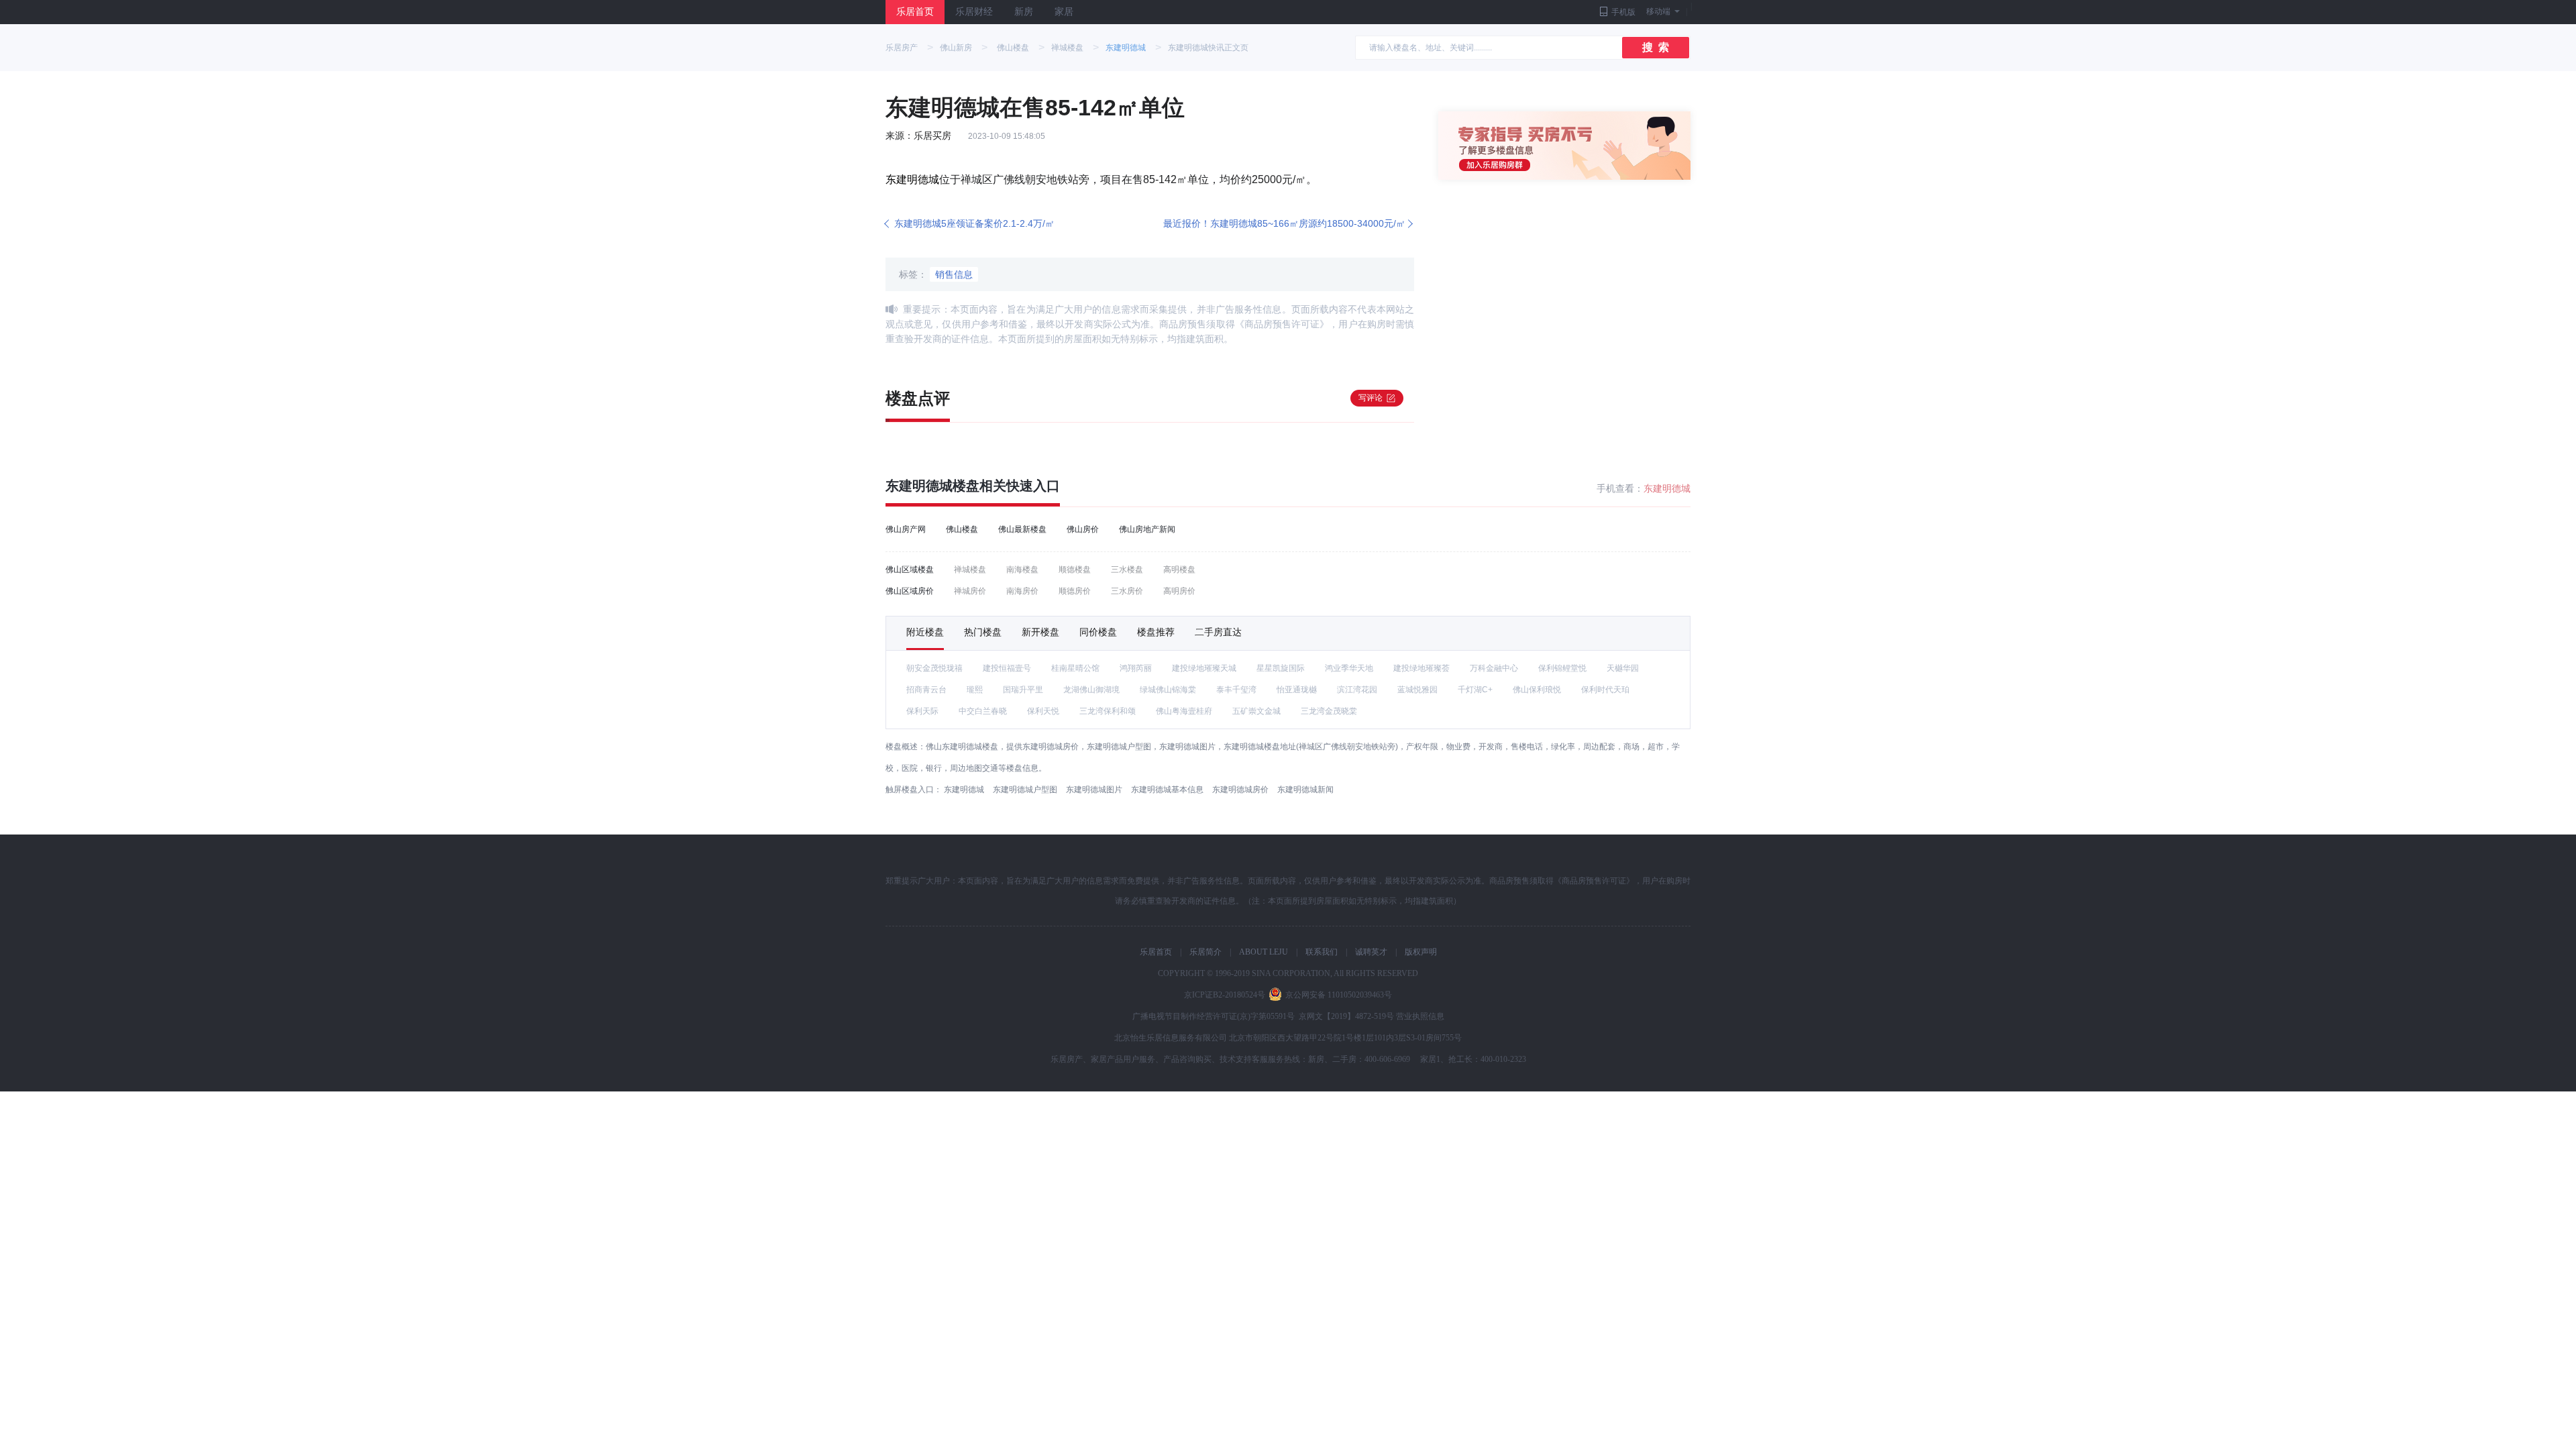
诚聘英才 (1371, 952)
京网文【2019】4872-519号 (1346, 1016)
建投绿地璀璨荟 (1421, 668)
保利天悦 (1043, 711)
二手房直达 (1218, 632)
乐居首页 (915, 12)
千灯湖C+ (1475, 690)
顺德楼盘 (1075, 570)
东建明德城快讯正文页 (1208, 48)
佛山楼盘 (1013, 48)
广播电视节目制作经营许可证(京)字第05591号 (1214, 1016)
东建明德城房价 (1240, 790)
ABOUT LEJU (1264, 952)
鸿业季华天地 (1349, 668)
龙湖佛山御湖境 (1091, 690)
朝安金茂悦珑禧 (934, 668)
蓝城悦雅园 (1417, 690)
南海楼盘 (1022, 570)
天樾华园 (1623, 668)
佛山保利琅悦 (1537, 690)
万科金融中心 (1494, 668)
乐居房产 (902, 48)
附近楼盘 (925, 632)
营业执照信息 (1420, 1016)
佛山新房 (956, 48)
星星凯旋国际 (1281, 668)
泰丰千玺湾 (1236, 690)
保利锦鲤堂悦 (1562, 668)
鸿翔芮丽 (1136, 668)
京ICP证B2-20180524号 (1225, 995)
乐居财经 (974, 12)
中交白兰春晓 (983, 711)
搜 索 (1656, 47)
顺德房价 (1075, 591)
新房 (1024, 12)
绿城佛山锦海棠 (1168, 690)
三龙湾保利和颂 (1108, 711)
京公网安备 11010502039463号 (1339, 995)
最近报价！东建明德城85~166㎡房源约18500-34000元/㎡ (1284, 223)
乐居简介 (1205, 952)
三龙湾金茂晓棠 (1329, 711)
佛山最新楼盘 (1022, 529)
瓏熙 (975, 690)
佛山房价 (1083, 529)
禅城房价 (970, 591)
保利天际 (922, 711)
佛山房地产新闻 (1147, 529)
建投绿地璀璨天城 (1204, 668)
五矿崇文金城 (1256, 711)
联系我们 (1322, 952)
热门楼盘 (983, 632)
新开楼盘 (1040, 632)
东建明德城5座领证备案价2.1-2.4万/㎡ (974, 223)
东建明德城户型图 (1025, 790)
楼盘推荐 (1156, 632)
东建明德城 (1126, 48)
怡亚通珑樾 (1297, 690)
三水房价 (1127, 591)
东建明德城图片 (1094, 790)
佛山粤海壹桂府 (1184, 711)
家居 (1064, 12)
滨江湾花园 (1357, 690)
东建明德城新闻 (1305, 790)
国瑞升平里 (1023, 690)
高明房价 (1179, 591)
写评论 (1371, 398)
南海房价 (1022, 591)
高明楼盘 (1179, 570)
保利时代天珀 (1605, 690)
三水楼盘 (1127, 570)
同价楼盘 (1098, 632)
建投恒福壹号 (1007, 668)
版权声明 (1421, 952)
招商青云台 (926, 690)
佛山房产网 (906, 529)
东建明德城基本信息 (1167, 790)
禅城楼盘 (1067, 48)
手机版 (1623, 12)
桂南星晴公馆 (1075, 668)
